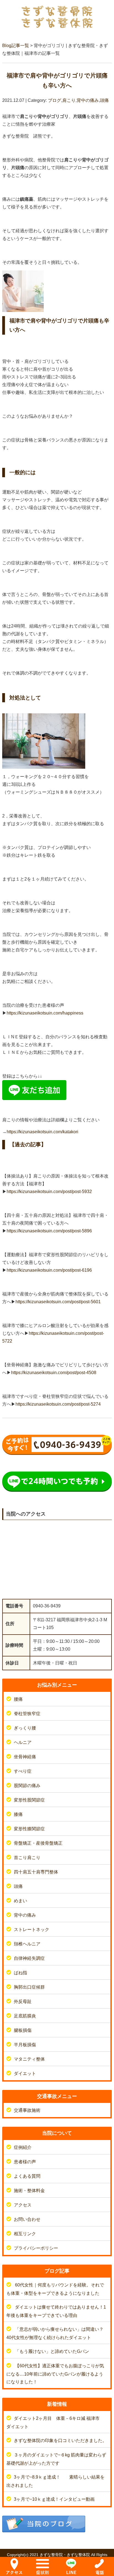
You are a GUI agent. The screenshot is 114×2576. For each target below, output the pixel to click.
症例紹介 (23, 2147)
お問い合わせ (27, 2219)
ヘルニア (23, 1742)
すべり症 (23, 1771)
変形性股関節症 (29, 1800)
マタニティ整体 (29, 2059)
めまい (20, 1901)
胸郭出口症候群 (29, 1987)
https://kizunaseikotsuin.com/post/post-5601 (58, 1302)
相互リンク (25, 2234)
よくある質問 (27, 2176)
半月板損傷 (25, 2045)
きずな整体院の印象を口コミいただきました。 (63, 2441)
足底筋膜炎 (25, 2016)
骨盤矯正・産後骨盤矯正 (38, 1843)
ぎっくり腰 (25, 1728)
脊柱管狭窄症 (27, 1714)
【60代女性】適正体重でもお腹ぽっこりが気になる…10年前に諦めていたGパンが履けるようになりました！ (55, 2374)
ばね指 (20, 1973)
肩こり (69, 100)
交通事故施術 (27, 2110)
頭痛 (104, 100)
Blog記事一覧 (16, 46)
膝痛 (18, 1814)
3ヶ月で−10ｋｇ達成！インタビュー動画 (54, 2499)
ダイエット (25, 2073)
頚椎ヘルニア (27, 1944)
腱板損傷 (23, 2030)
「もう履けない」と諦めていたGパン (52, 2351)
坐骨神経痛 (25, 1757)
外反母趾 (23, 2001)
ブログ (55, 100)
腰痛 (18, 1699)
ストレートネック (32, 1930)
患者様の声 (25, 2162)
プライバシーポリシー (36, 2248)
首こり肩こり (27, 1858)
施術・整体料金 (29, 2191)
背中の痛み (88, 100)
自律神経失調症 (29, 1958)
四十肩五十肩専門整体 (36, 1872)
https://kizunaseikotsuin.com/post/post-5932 (49, 1192)
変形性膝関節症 (29, 1829)
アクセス (23, 2205)
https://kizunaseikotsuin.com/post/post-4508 (54, 1373)
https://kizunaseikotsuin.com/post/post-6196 (49, 1270)
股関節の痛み (27, 1786)
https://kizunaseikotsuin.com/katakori (42, 1132)
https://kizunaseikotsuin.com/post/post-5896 (49, 1231)
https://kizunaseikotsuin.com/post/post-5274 (58, 1404)
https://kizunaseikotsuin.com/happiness (45, 1013)
